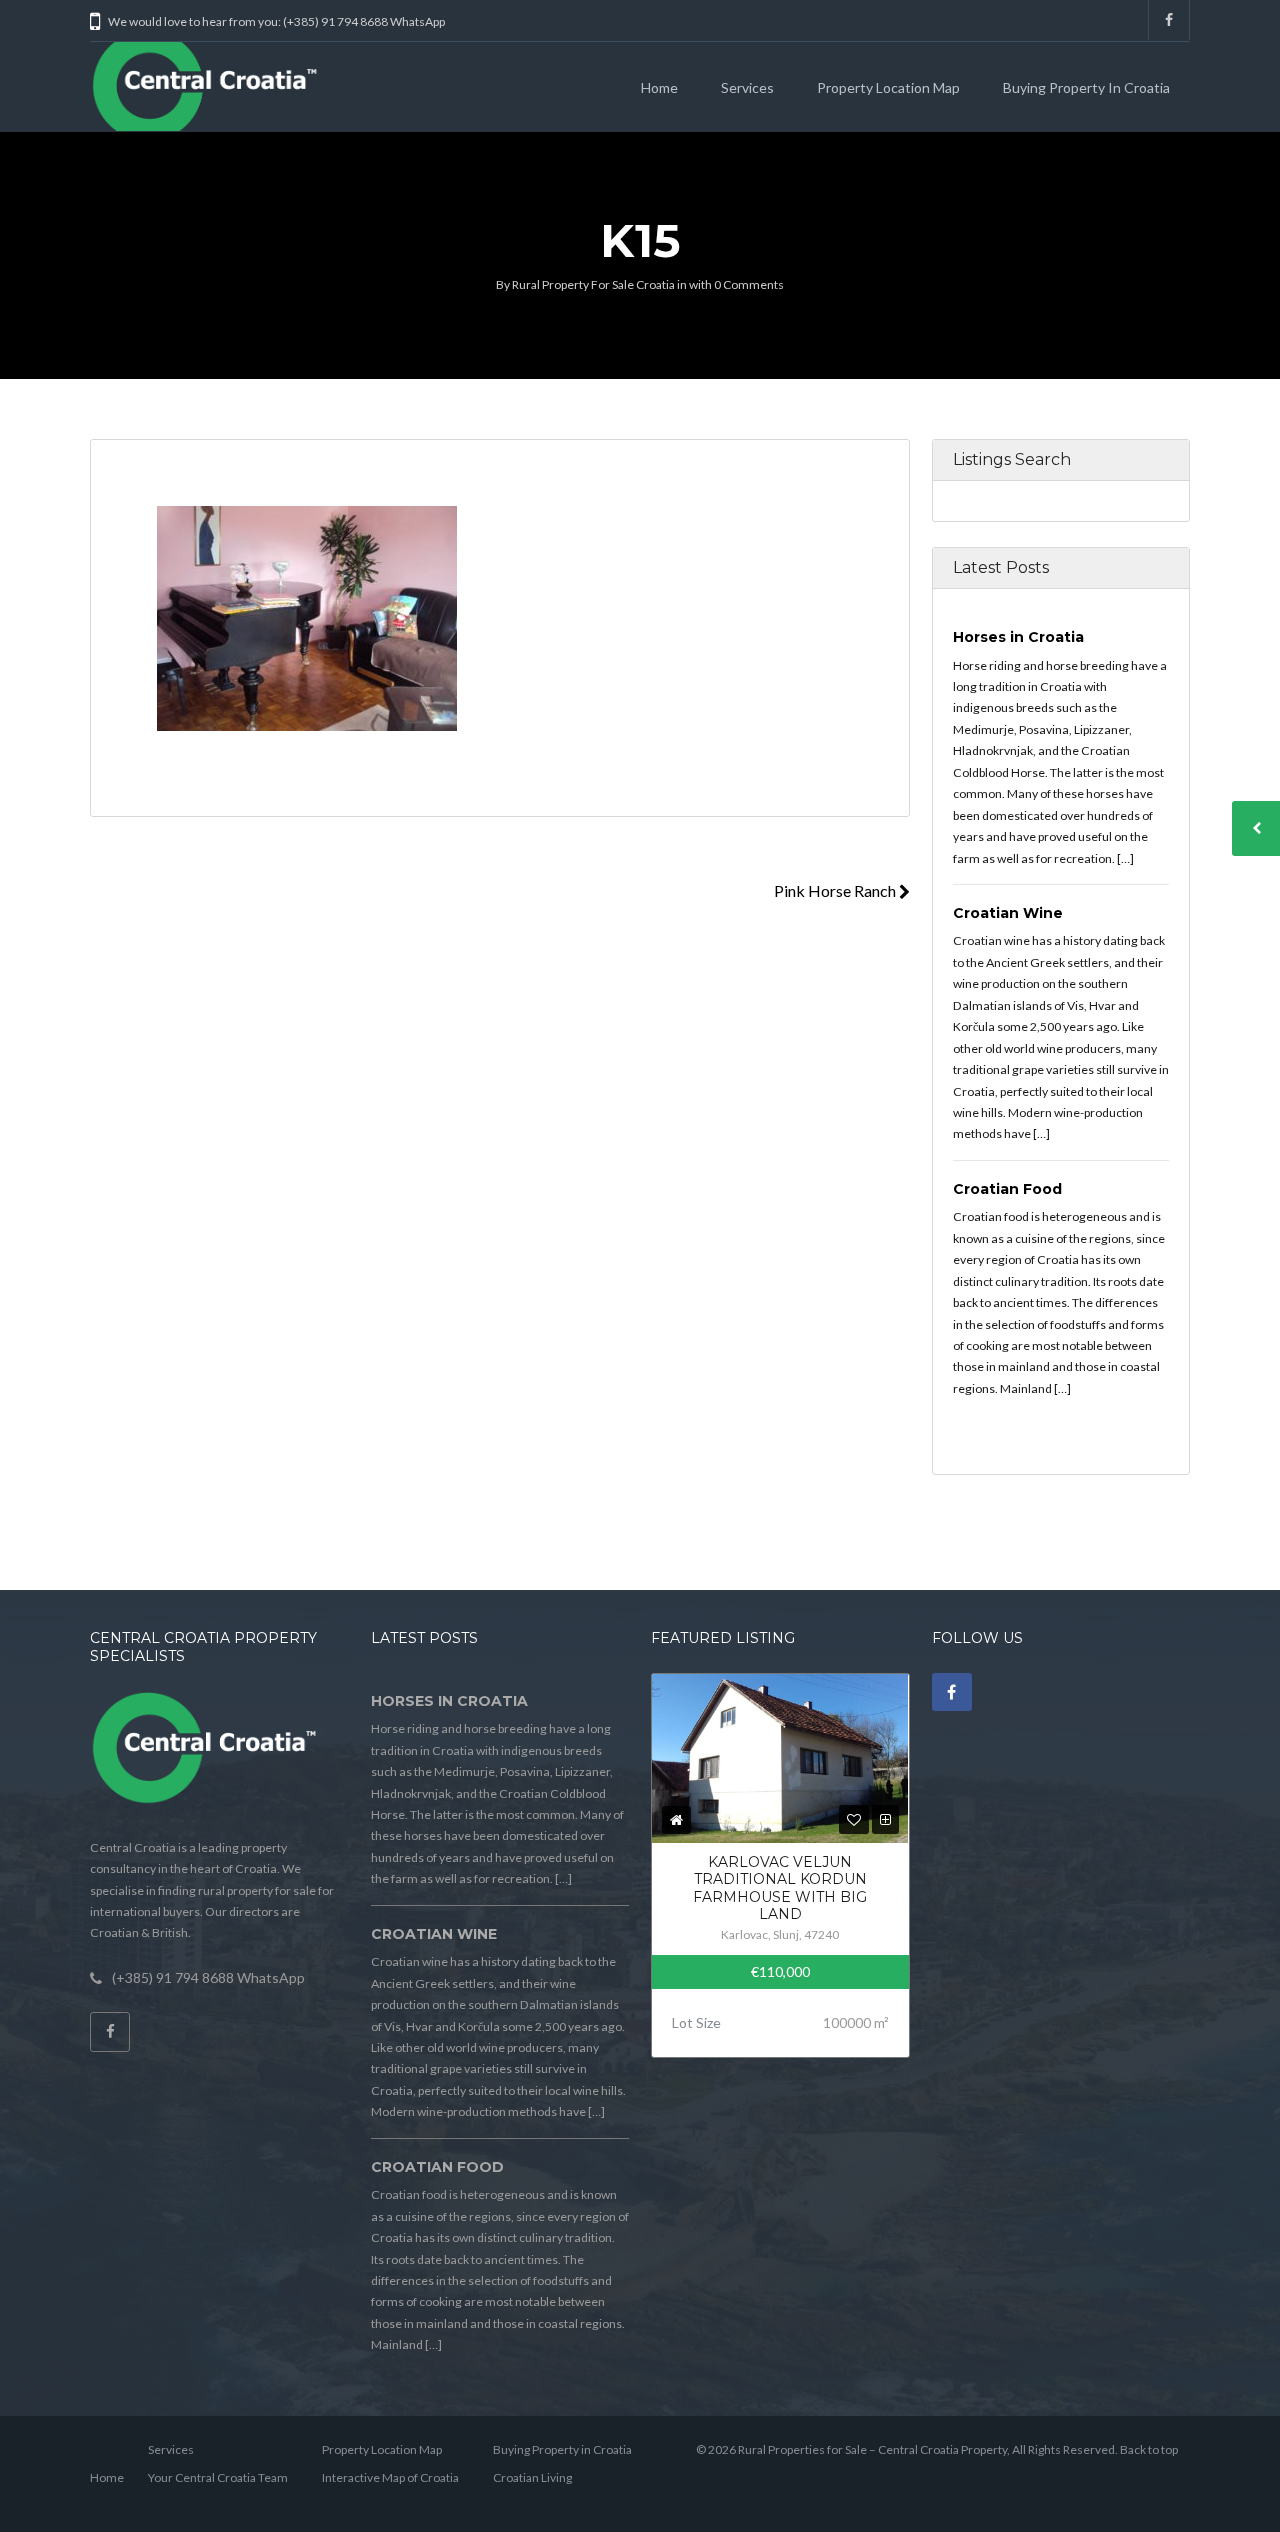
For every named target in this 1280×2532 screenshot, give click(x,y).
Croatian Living (532, 2477)
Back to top (1149, 2449)
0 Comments (749, 284)
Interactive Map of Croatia (390, 2477)
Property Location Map (888, 87)
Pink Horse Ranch (836, 890)
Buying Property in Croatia (1086, 87)
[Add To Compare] (885, 1819)
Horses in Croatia (1018, 637)
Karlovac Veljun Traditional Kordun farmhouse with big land (780, 1888)
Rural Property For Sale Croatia (593, 284)
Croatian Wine (1008, 913)
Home (659, 87)
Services (747, 87)
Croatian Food (1007, 1189)
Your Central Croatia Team (218, 2477)
